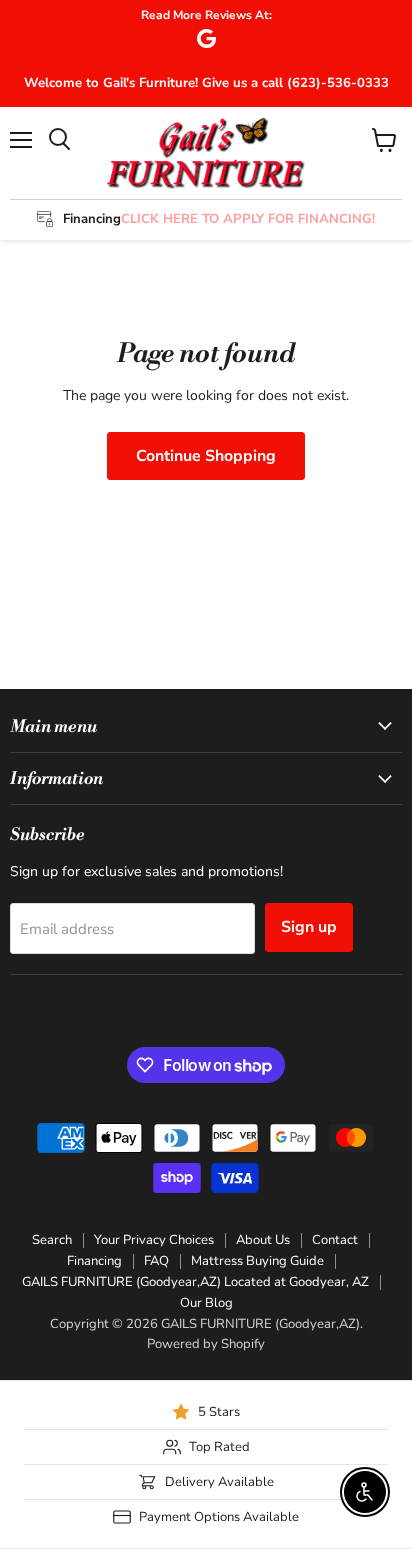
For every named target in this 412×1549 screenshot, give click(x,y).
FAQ (156, 1261)
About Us (263, 1240)
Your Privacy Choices (154, 1240)
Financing (94, 1261)
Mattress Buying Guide (257, 1261)
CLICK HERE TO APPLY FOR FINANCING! (248, 219)
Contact (335, 1240)
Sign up (309, 927)
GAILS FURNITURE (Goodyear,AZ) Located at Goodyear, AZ (195, 1282)
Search (52, 1240)
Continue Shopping (206, 456)
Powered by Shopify (206, 1344)
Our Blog (206, 1303)
